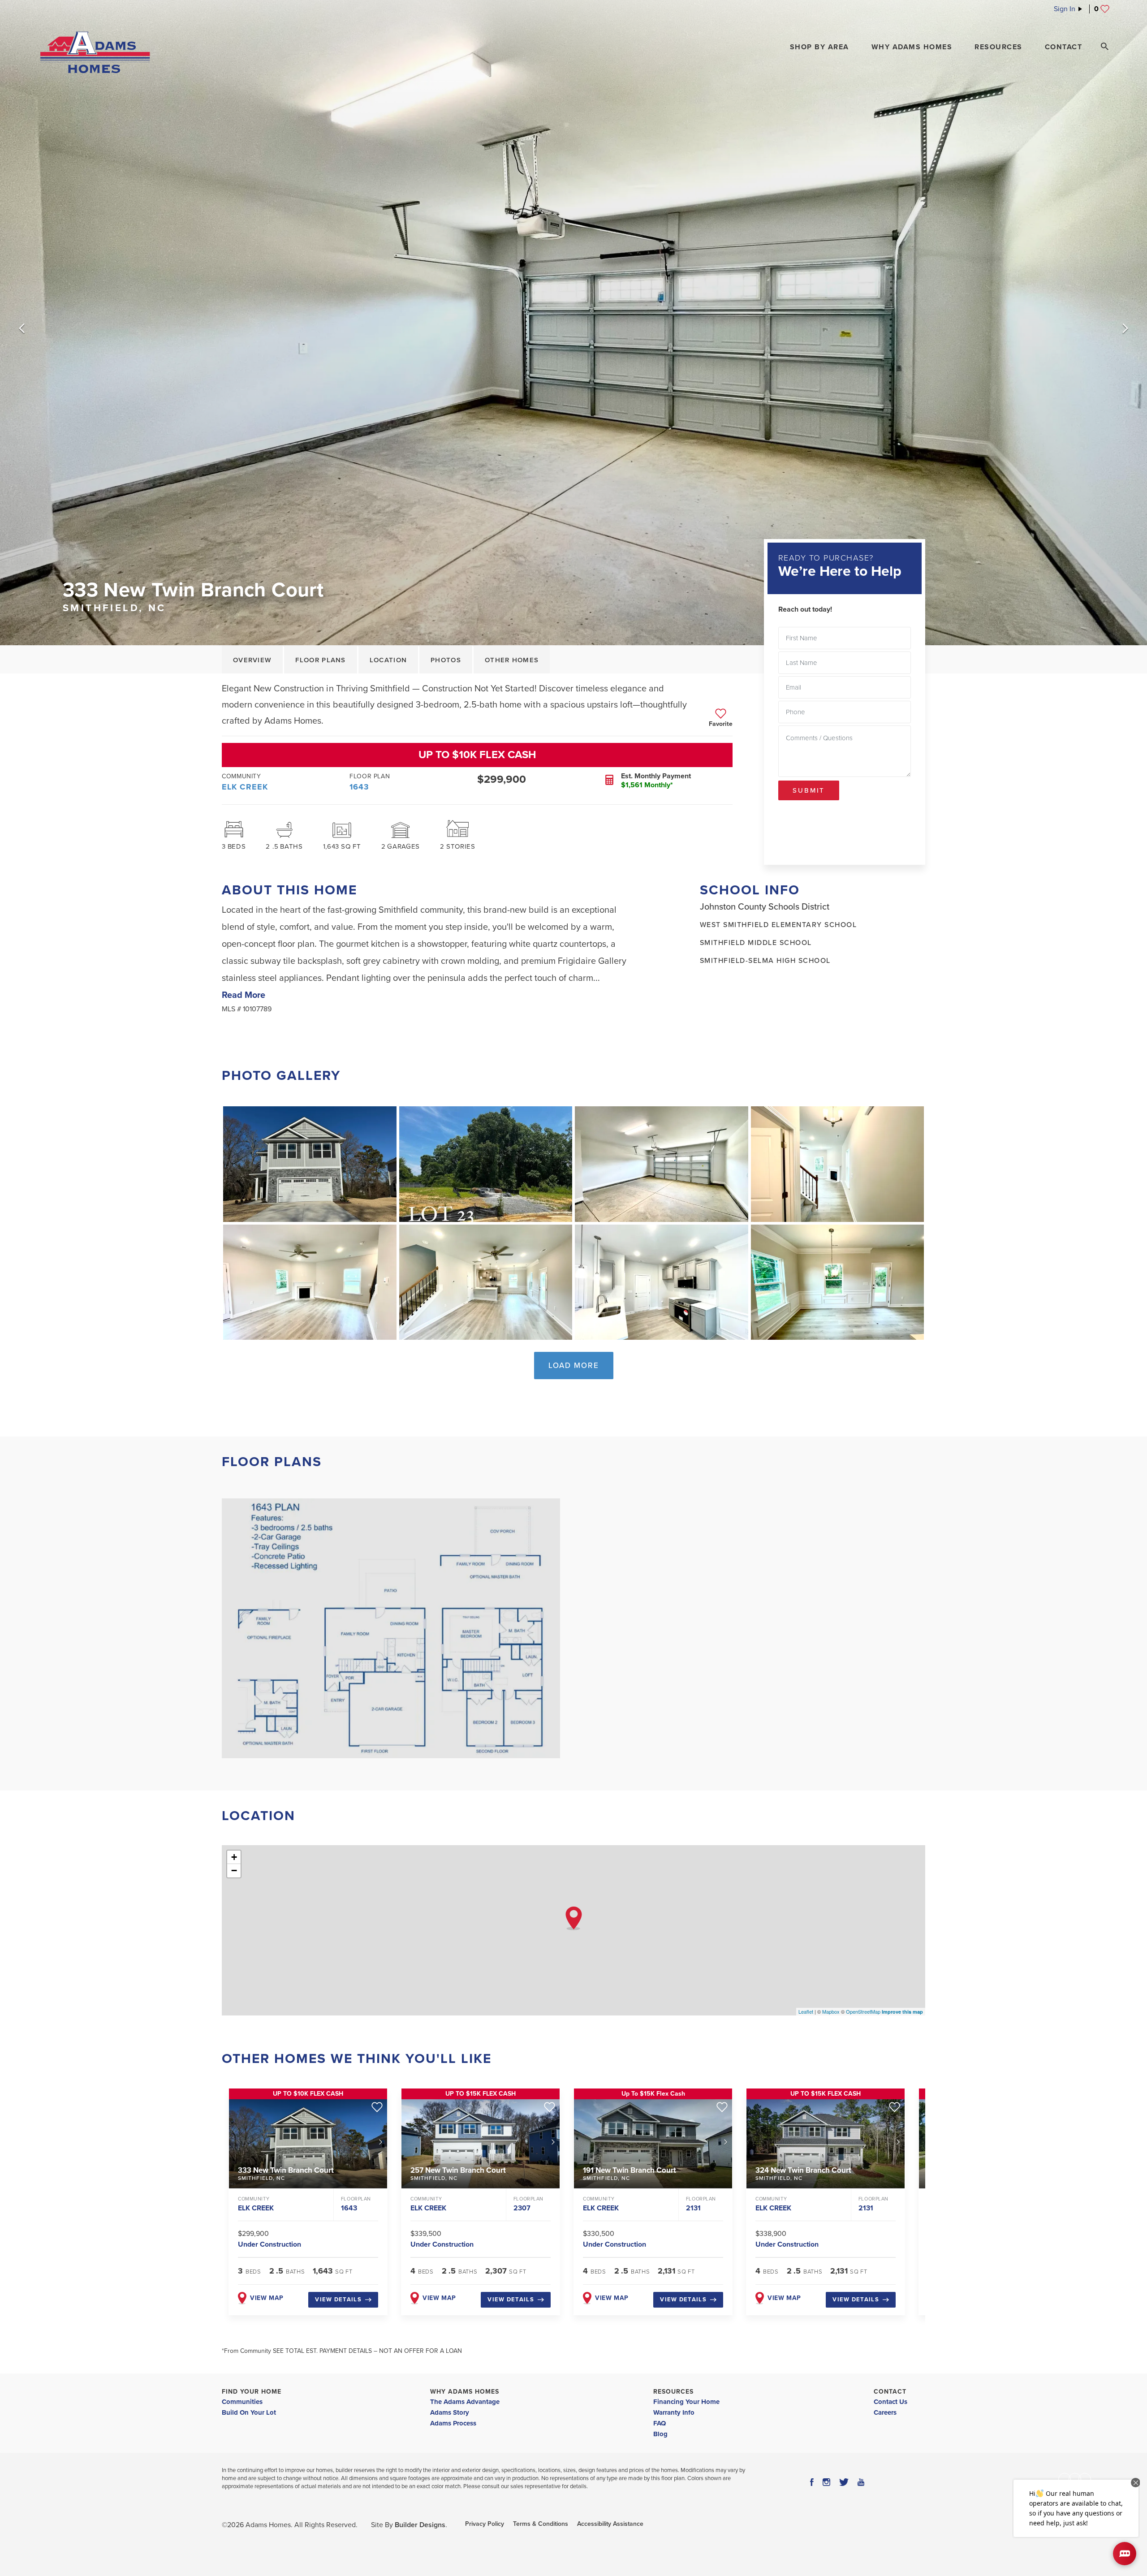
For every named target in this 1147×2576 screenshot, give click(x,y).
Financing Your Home (686, 2402)
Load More (574, 1366)
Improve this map (902, 2012)
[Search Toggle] (1104, 47)
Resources (673, 2392)
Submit (809, 790)
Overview (252, 660)
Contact (890, 2392)
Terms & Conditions (541, 2524)
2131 (693, 2208)
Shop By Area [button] (819, 47)
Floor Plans (320, 660)
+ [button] (234, 1857)
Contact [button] (1064, 47)
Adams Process (453, 2423)
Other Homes (512, 660)
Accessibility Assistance (610, 2524)
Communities (242, 2402)
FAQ (660, 2423)
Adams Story (450, 2412)
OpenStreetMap (863, 2011)
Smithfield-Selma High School (765, 961)
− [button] (234, 1871)
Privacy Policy (485, 2524)
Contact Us (890, 2402)
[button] (819, 47)
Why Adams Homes (465, 2392)
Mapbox (831, 2011)
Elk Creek (245, 787)
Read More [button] (244, 995)
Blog (660, 2434)
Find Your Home (252, 2392)
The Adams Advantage (465, 2402)
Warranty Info (674, 2412)
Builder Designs (420, 2525)
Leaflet (806, 2011)
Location (388, 660)
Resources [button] (998, 47)
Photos (446, 660)
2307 (522, 2208)
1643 (359, 787)
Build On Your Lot (249, 2412)
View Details (338, 2300)
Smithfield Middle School (756, 943)
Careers (885, 2412)
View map (267, 2298)
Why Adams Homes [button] (912, 47)
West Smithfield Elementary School (778, 925)
